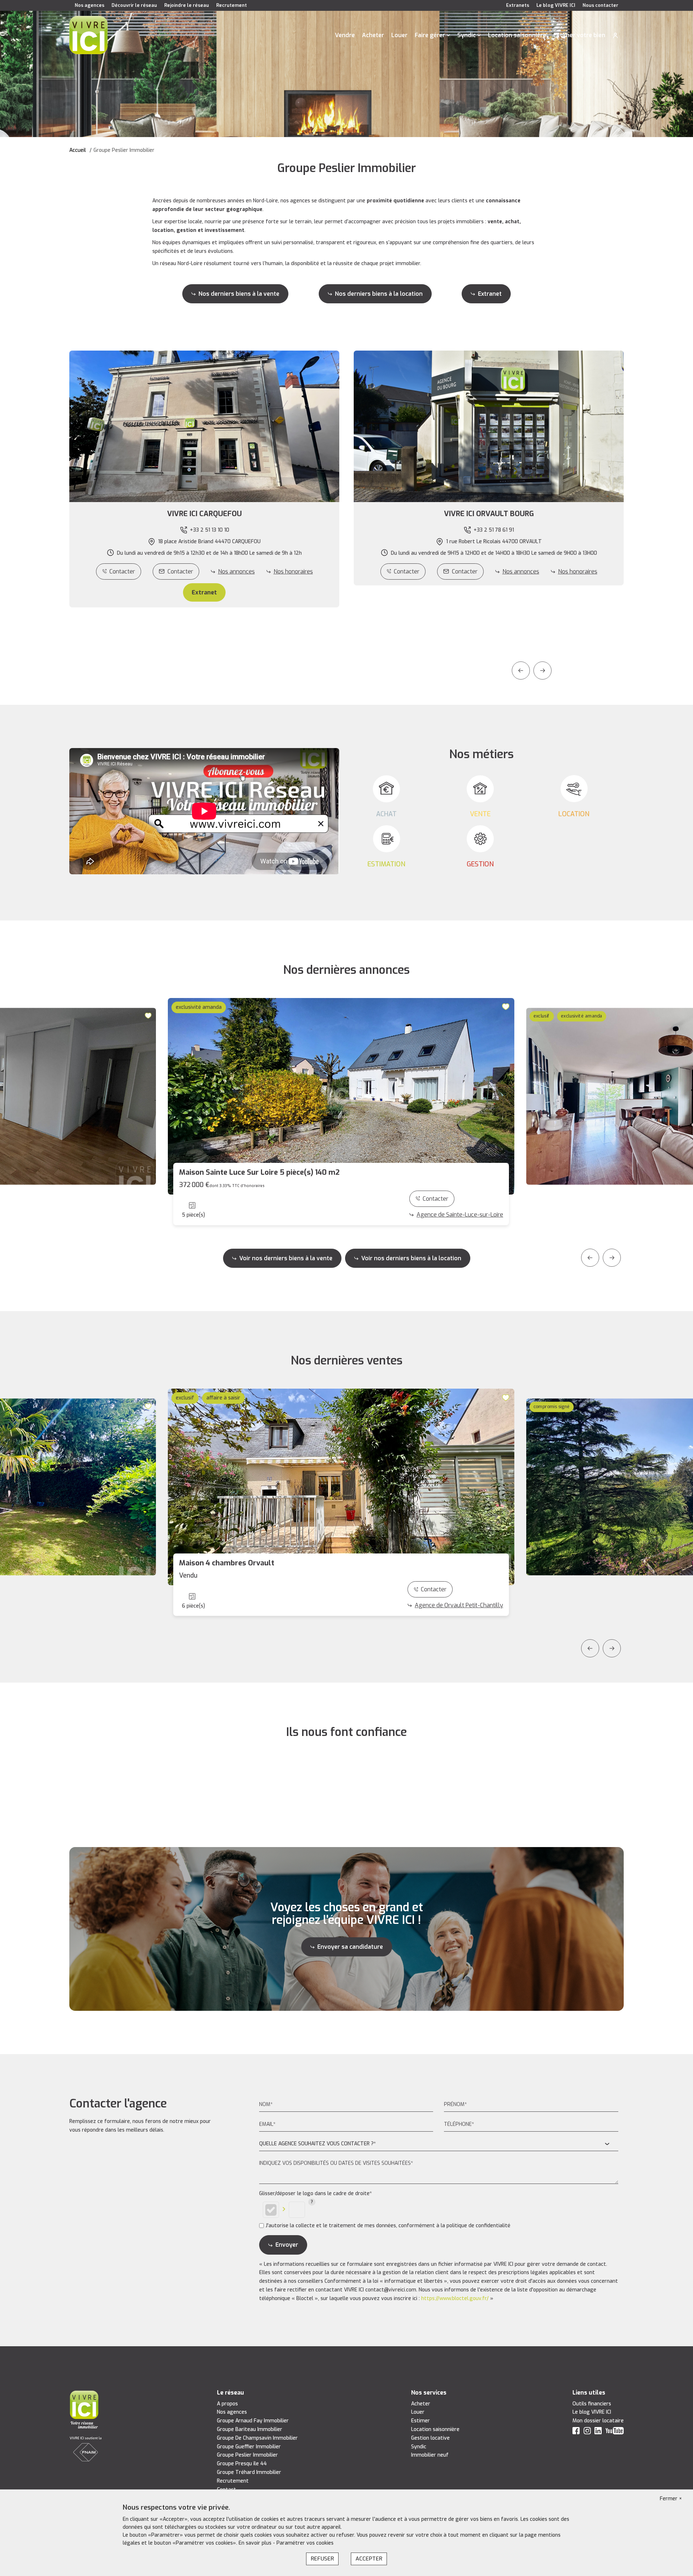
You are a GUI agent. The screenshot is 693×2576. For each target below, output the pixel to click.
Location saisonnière (517, 35)
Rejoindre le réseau (187, 5)
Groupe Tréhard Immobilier (249, 2472)
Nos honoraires (293, 572)
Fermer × (671, 2499)
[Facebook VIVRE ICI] (576, 2432)
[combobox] (439, 2144)
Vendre (345, 35)
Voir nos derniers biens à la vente (286, 1258)
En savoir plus (256, 2543)
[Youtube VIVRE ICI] (615, 2432)
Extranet (490, 294)
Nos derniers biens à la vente (239, 294)
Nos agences (90, 5)
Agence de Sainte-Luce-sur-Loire (460, 1215)
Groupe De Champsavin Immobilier (257, 2438)
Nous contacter (600, 5)
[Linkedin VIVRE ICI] (598, 2432)
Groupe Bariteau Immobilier (250, 2429)
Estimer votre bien (579, 35)
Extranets (518, 5)
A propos (227, 2404)
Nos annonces (236, 572)
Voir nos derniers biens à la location (411, 1258)
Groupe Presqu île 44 (242, 2464)
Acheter (373, 35)
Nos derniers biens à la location (379, 294)
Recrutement (232, 5)
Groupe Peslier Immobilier (247, 2455)
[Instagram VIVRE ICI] (587, 2432)
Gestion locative (430, 2438)
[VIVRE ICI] (88, 35)
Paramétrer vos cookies (305, 2543)
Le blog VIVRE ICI (556, 5)
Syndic (467, 35)
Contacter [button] (180, 572)
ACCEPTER (369, 2559)
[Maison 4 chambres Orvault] (341, 1487)
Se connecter (615, 35)
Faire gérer (430, 35)
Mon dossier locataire (598, 2421)
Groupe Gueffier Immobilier (249, 2447)
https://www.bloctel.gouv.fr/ (455, 2298)
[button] (204, 514)
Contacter (122, 572)
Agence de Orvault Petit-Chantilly (459, 1605)
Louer (399, 35)
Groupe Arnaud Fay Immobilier (253, 2421)
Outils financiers (592, 2404)
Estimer (420, 2421)
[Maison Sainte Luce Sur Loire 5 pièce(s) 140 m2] (341, 1096)
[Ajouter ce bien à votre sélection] (149, 1015)
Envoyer (287, 2245)
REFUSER (322, 2559)
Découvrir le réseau (134, 5)
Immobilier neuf (430, 2455)
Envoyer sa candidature (350, 1947)
